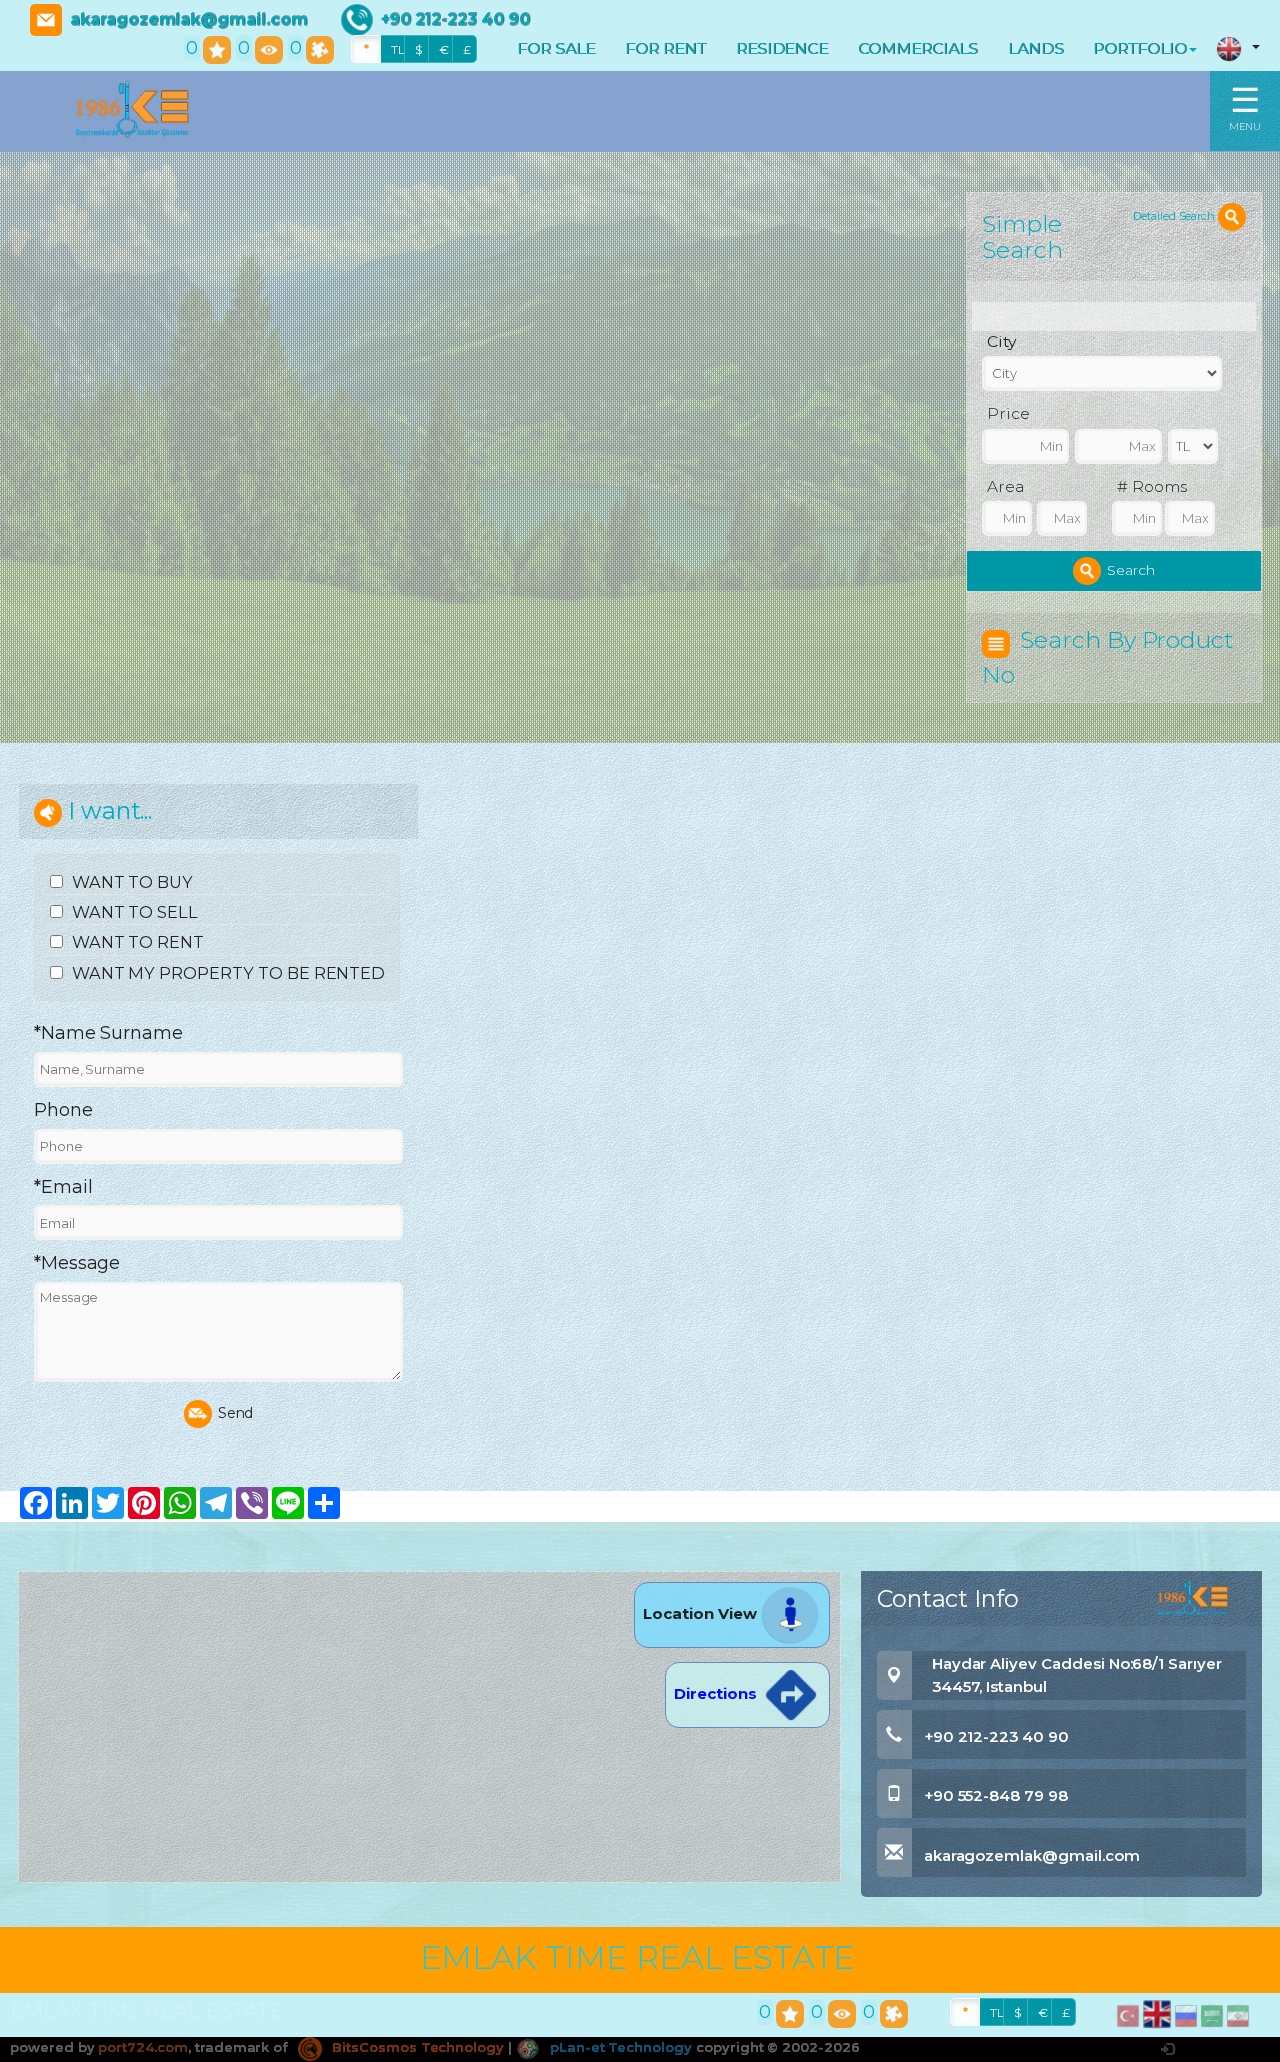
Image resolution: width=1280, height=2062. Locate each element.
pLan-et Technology (619, 2047)
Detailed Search (1175, 216)
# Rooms (1152, 486)
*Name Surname (108, 1033)
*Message (77, 1263)
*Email (63, 1187)
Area (1005, 486)
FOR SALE (556, 48)
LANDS (1036, 48)
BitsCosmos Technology (416, 2047)
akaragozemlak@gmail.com (189, 19)
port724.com (142, 2047)
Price (1008, 413)
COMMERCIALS (917, 48)
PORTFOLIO (1140, 48)
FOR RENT (665, 48)
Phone (63, 1110)
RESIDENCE (782, 48)
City (1001, 341)
